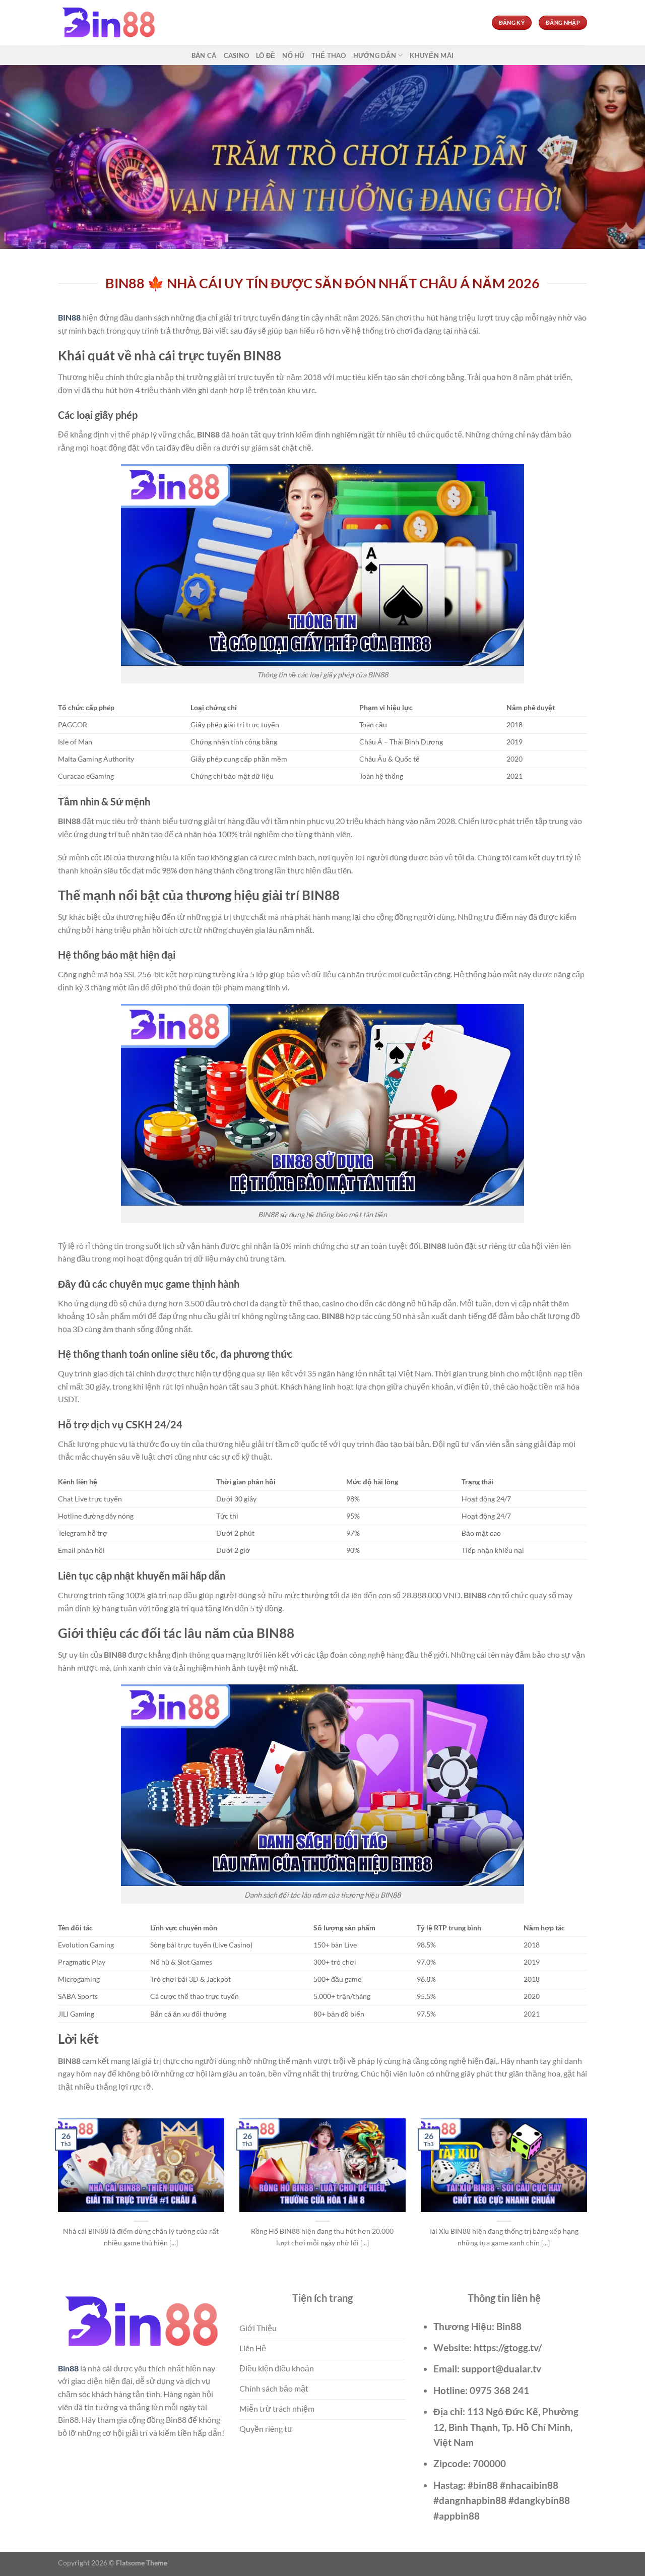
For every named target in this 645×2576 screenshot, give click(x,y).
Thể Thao (329, 55)
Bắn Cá (204, 55)
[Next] (589, 2195)
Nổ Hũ (293, 55)
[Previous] (56, 2195)
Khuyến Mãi (432, 55)
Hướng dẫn (375, 55)
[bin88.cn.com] (108, 23)
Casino (237, 55)
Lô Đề (266, 55)
